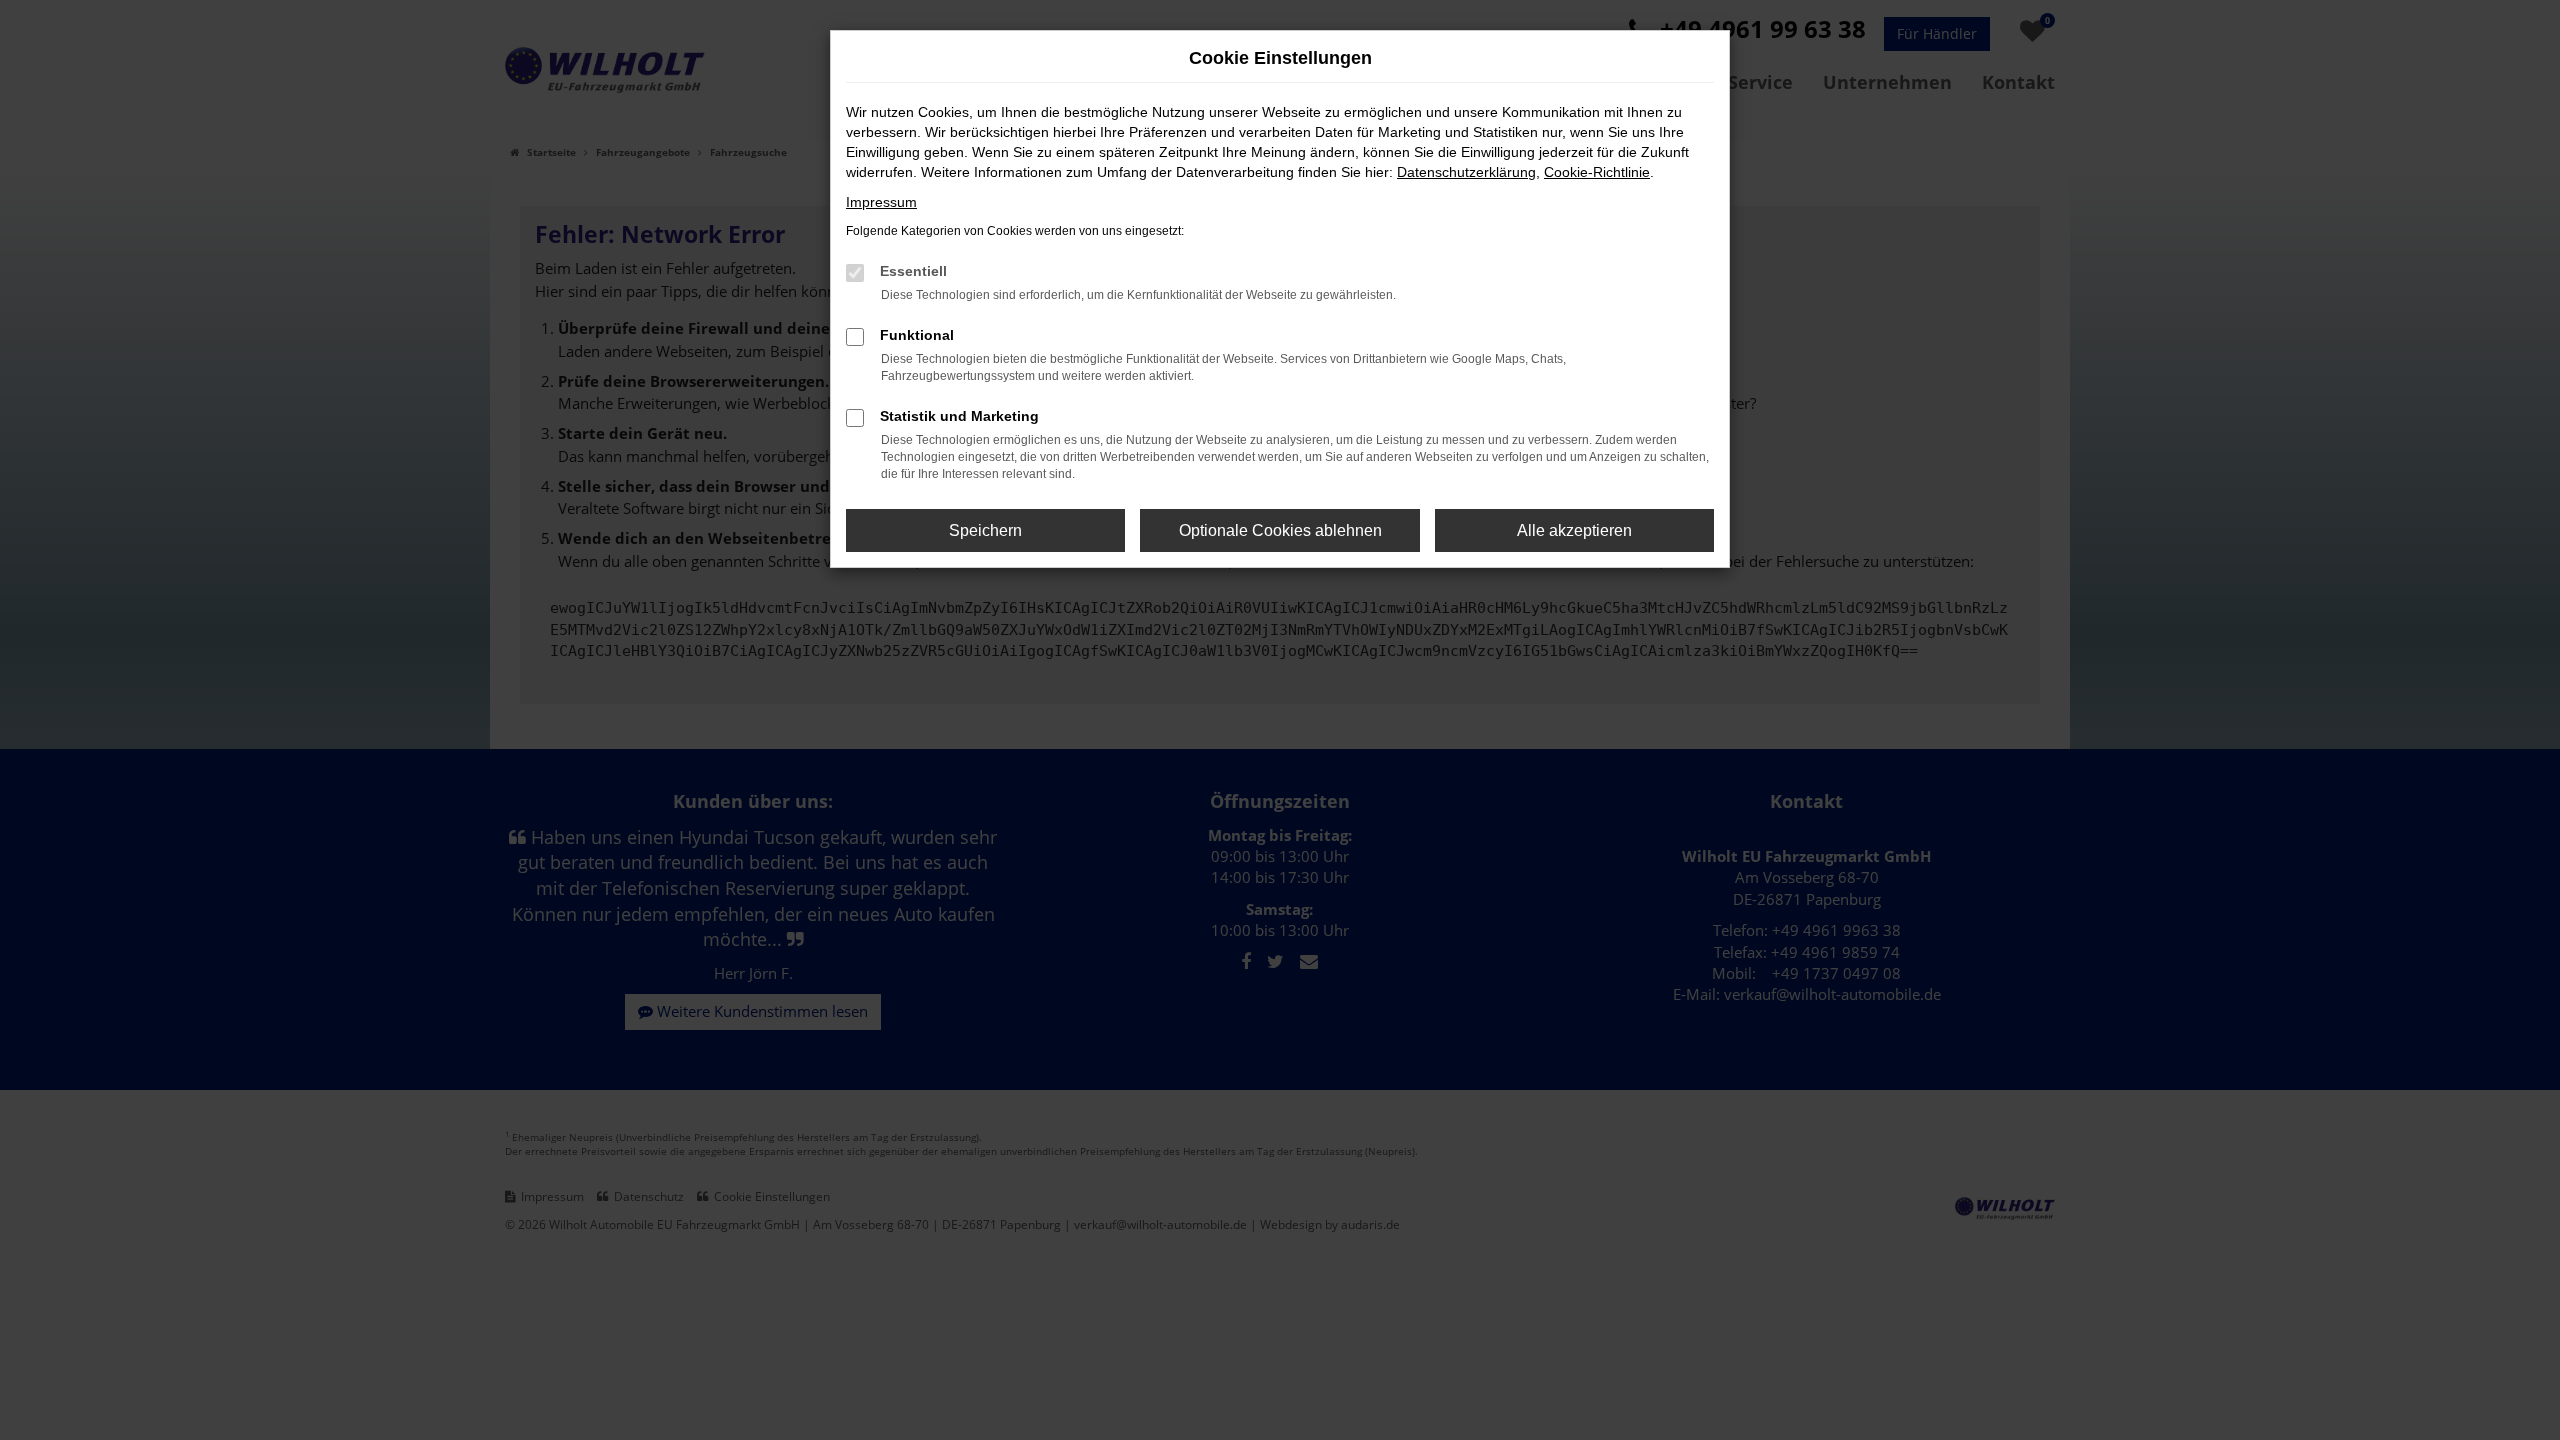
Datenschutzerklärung (1466, 172)
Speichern (985, 530)
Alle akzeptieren (1574, 530)
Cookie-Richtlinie (1597, 172)
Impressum (881, 202)
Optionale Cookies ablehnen (1280, 530)
